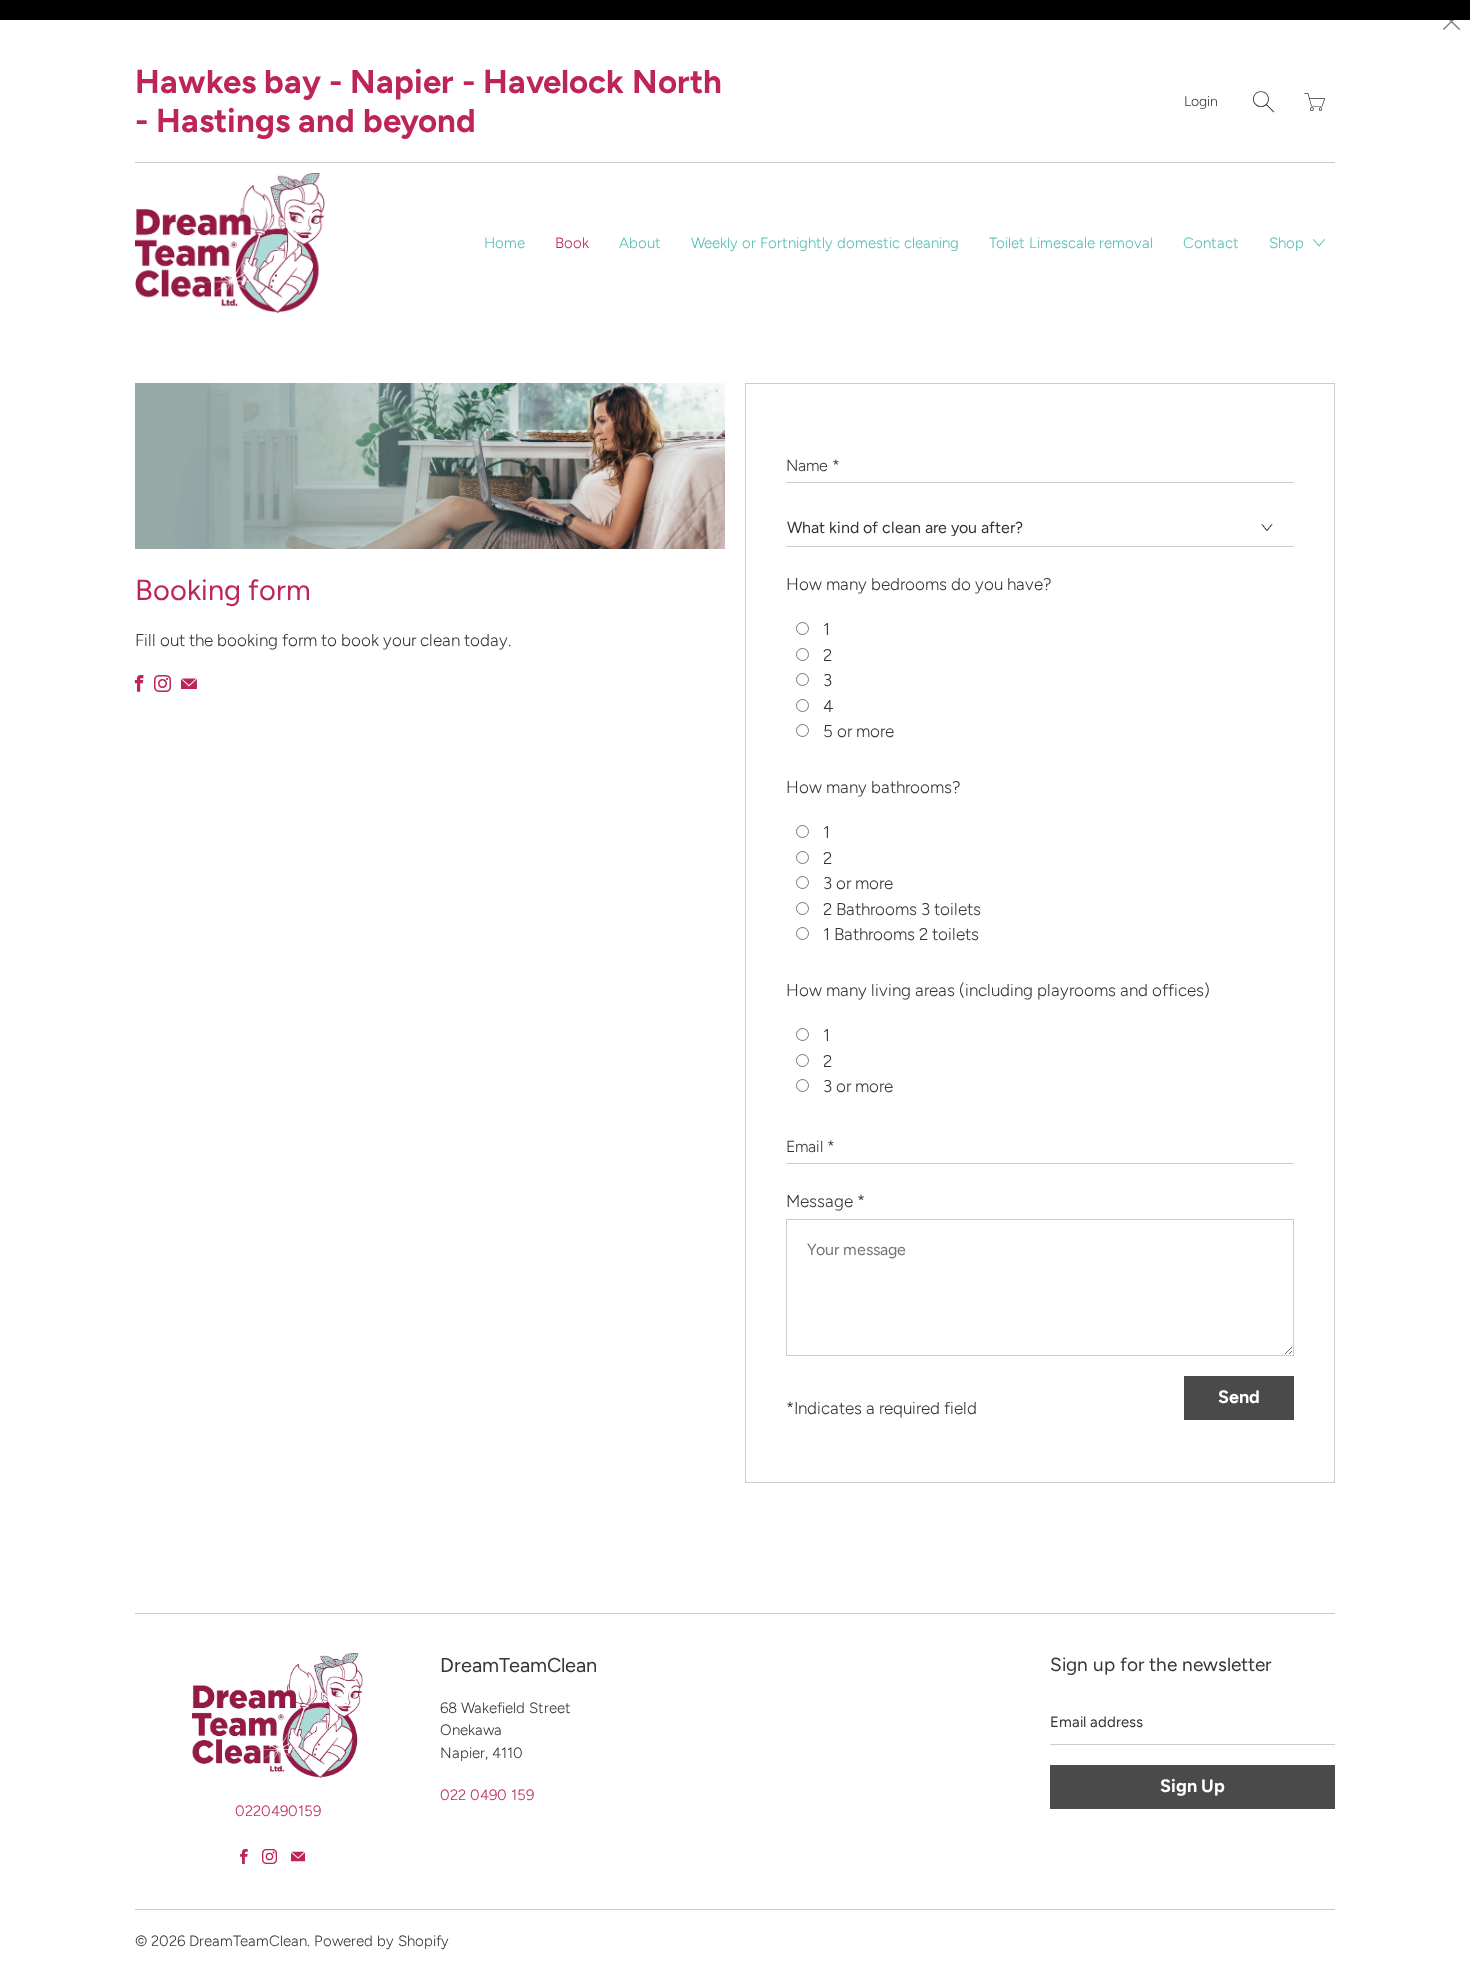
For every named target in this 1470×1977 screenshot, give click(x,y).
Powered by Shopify (381, 1941)
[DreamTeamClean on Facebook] (139, 683)
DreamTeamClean (248, 1941)
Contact (1211, 243)
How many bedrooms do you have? (919, 584)
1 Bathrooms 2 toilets (901, 934)
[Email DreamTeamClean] (189, 683)
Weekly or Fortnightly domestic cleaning (825, 243)
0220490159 (278, 1811)
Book (572, 243)
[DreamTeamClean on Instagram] (162, 683)
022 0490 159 (487, 1795)
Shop (1288, 243)
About (640, 243)
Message (825, 1201)
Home (504, 243)
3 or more (858, 883)
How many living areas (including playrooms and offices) (998, 990)
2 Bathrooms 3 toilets (902, 909)
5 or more (858, 731)
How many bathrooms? (873, 787)
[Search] (1263, 101)
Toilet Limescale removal (1071, 243)
